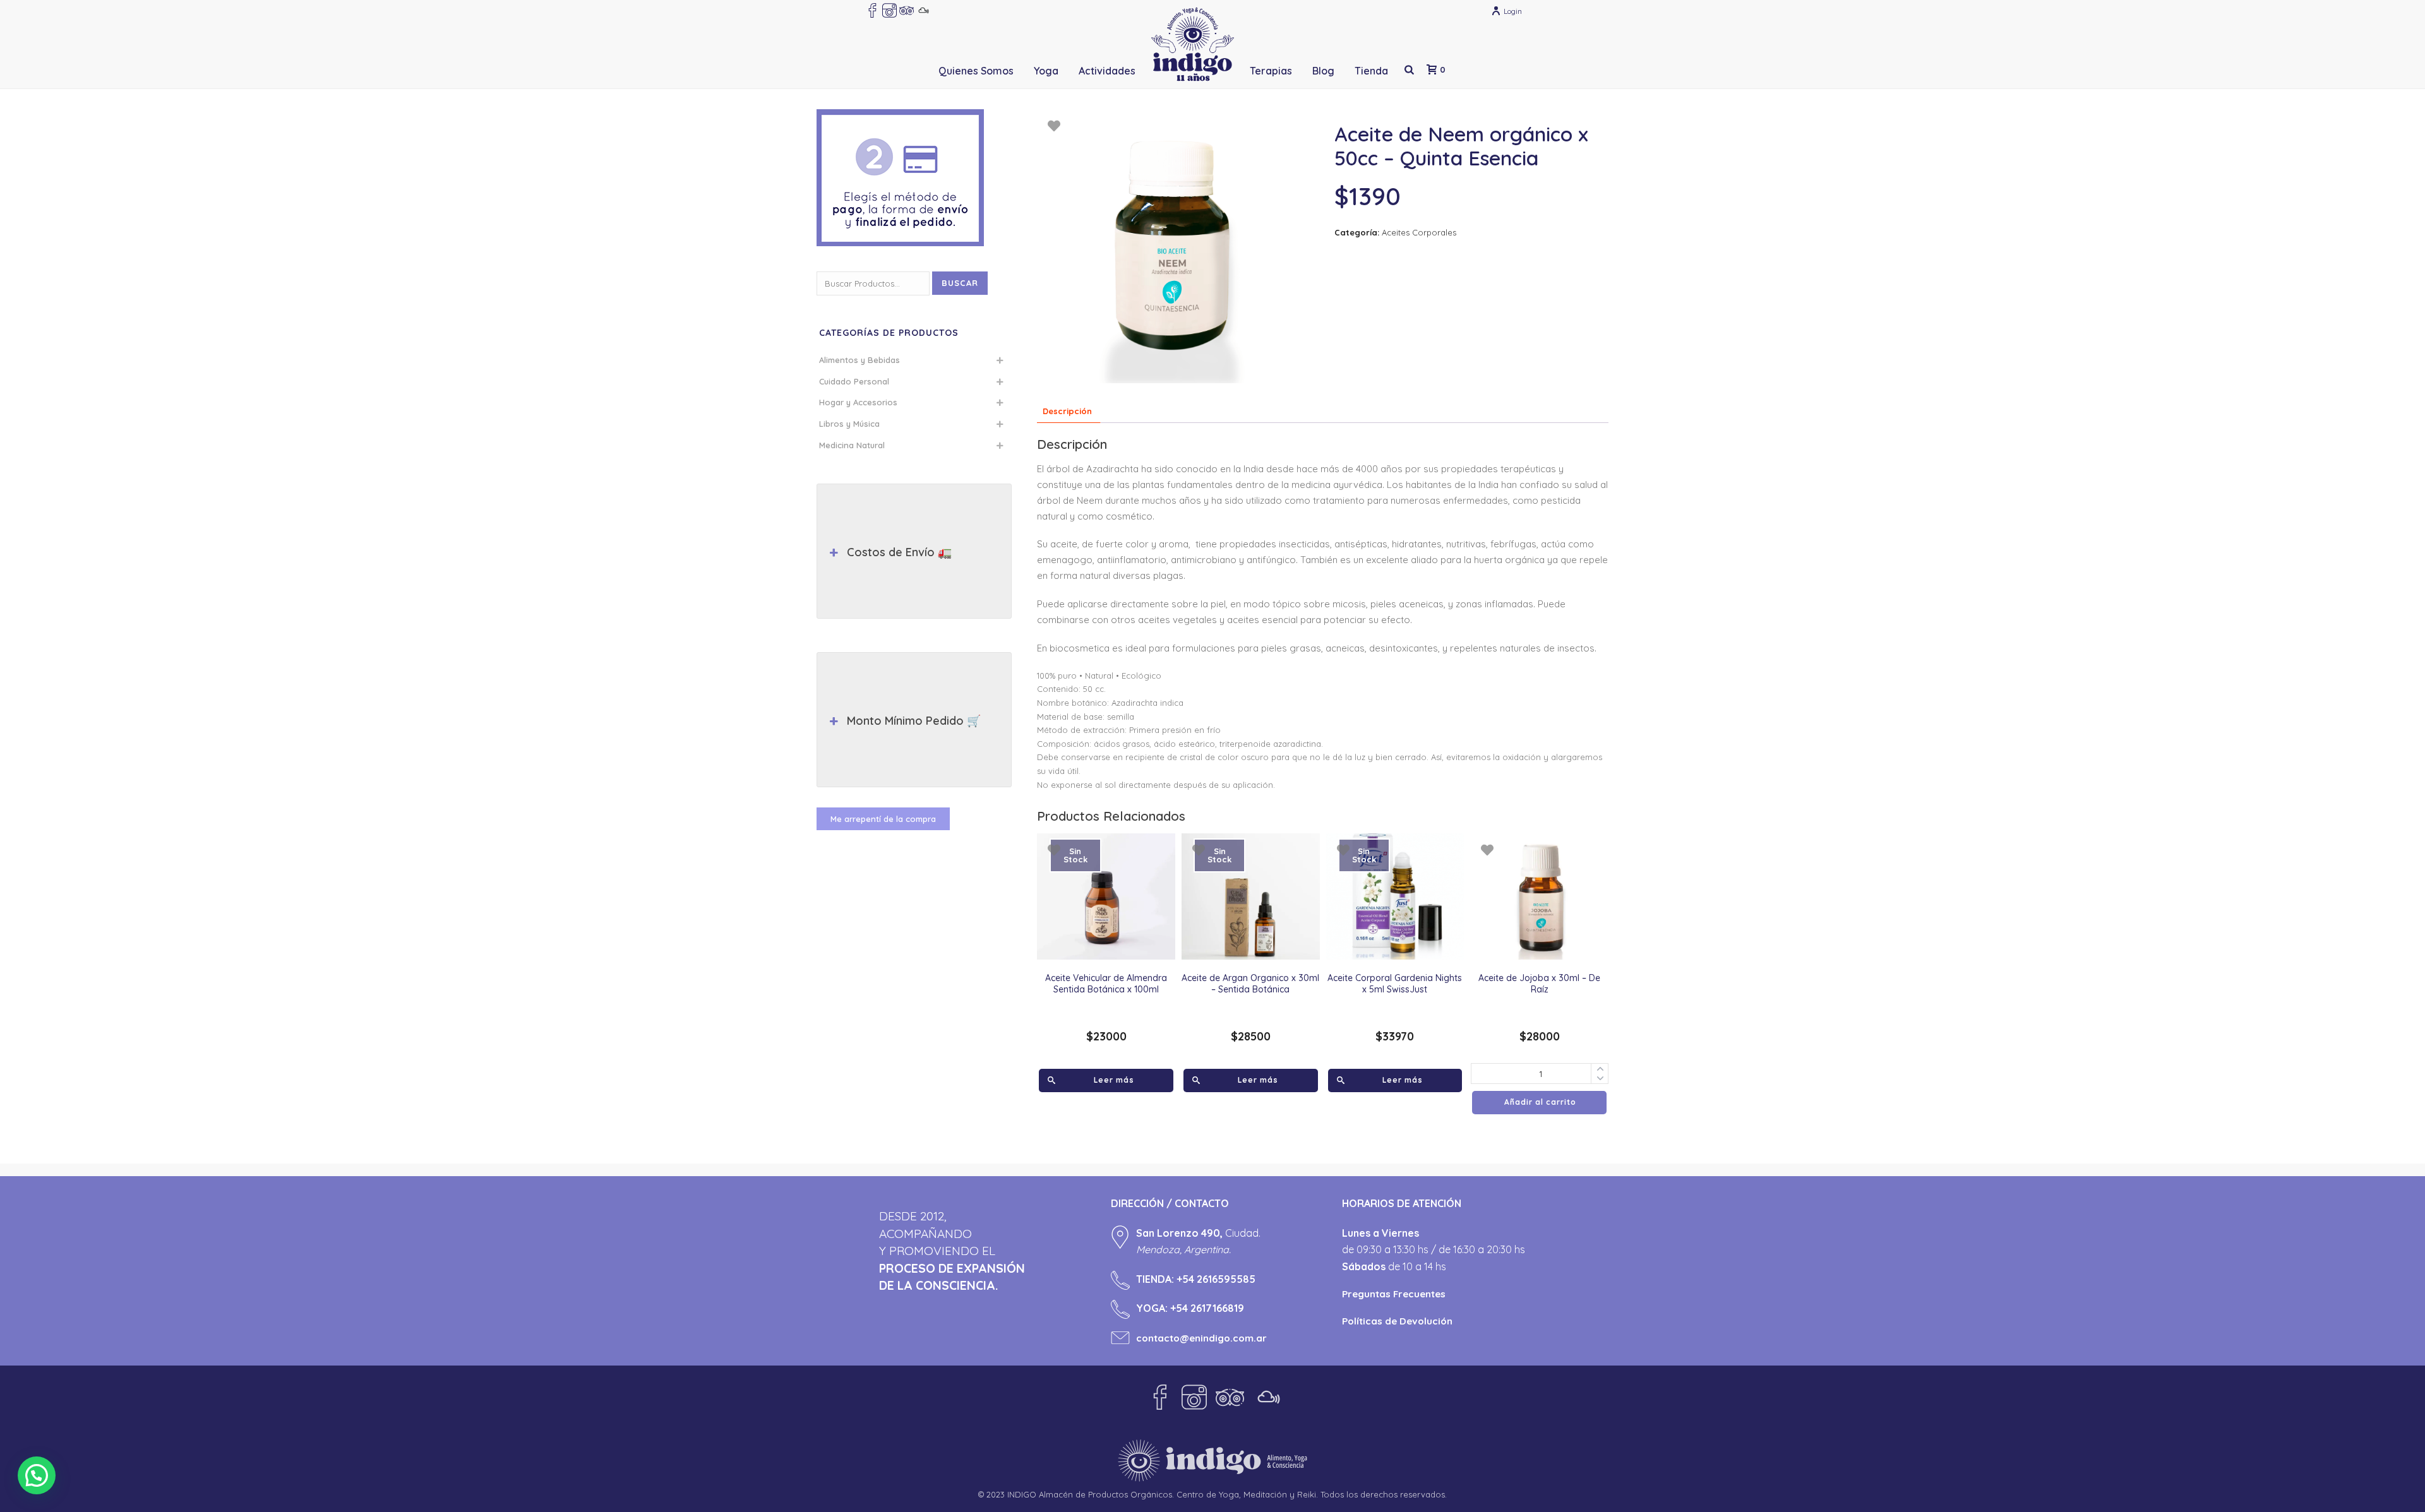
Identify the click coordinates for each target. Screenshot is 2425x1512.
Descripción (1067, 411)
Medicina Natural (852, 445)
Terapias (1271, 71)
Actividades (1107, 71)
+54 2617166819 (1207, 1308)
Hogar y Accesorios (858, 402)
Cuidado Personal (854, 381)
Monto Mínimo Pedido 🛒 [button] (914, 721)
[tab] (1067, 411)
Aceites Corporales (1419, 232)
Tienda (1371, 71)
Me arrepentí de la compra (883, 819)
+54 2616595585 (1216, 1279)
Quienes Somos (976, 71)
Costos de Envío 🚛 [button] (899, 552)
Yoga (1046, 71)
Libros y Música (849, 424)
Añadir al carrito (1540, 1102)
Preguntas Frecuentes (1394, 1294)
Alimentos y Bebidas (859, 360)
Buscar (960, 283)
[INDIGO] (1193, 44)
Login (1513, 11)
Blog (1323, 71)
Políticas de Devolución (1397, 1321)
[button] (37, 1475)
